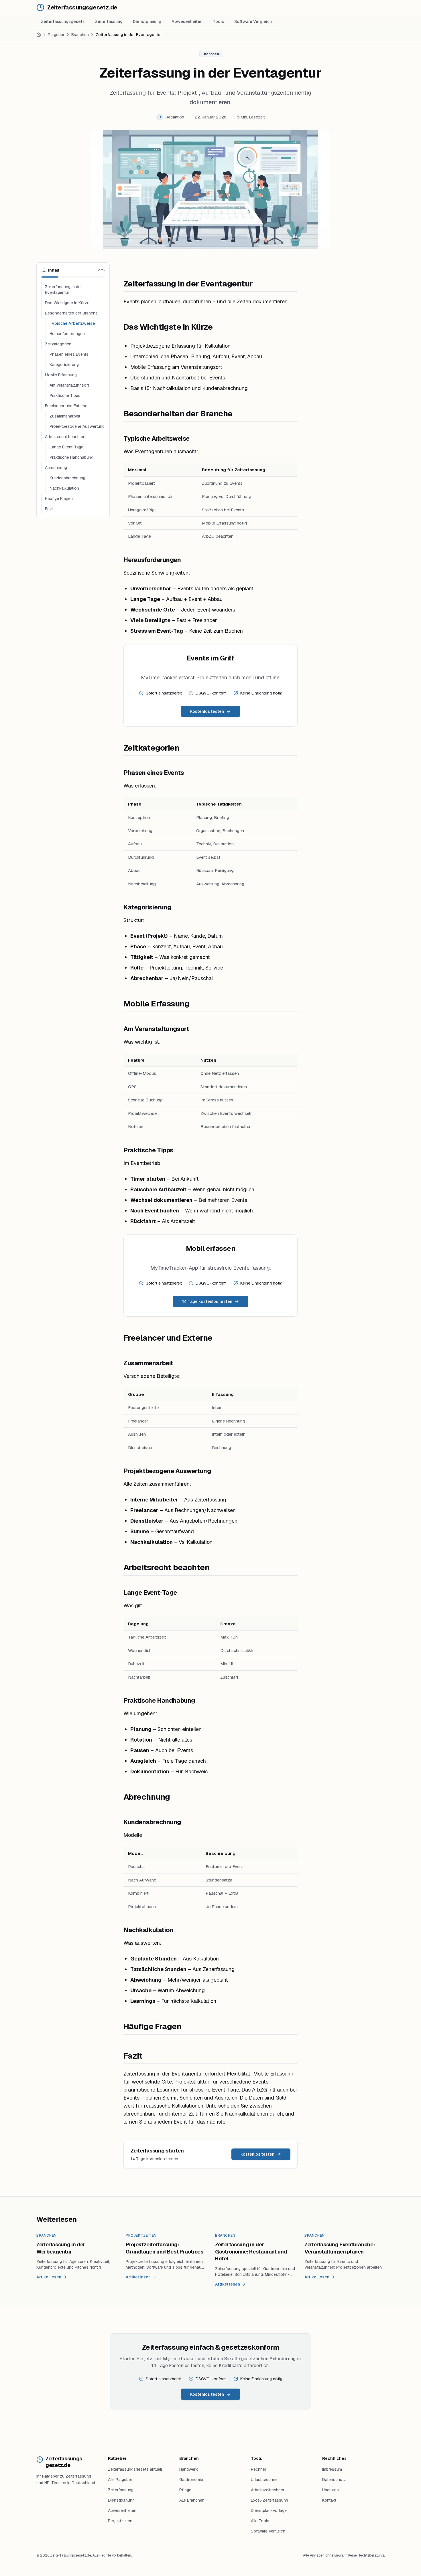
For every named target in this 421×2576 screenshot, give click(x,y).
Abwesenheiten (187, 21)
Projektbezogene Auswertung (77, 426)
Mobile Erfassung (61, 375)
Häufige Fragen (59, 498)
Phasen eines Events (69, 354)
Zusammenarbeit (65, 416)
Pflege (185, 2490)
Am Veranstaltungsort (69, 385)
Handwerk (189, 2469)
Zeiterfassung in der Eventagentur (63, 290)
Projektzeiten (120, 2521)
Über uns (330, 2490)
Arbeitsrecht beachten (65, 437)
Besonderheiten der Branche (71, 313)
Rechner (259, 2469)
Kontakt (329, 2500)
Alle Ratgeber (120, 2480)
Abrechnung (56, 468)
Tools (218, 21)
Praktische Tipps (65, 395)
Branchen (80, 35)
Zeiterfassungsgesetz (63, 21)
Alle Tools (260, 2521)
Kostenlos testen (207, 711)
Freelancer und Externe (66, 406)
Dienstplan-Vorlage (269, 2510)
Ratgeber (56, 35)
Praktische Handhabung (71, 457)
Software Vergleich (253, 21)
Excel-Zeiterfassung (269, 2500)
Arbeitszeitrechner (268, 2490)
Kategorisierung (64, 365)
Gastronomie (191, 2480)
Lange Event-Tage (66, 447)
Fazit (49, 509)
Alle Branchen (192, 2500)
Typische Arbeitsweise (72, 323)
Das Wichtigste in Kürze (67, 303)
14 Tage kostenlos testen (207, 1301)
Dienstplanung (147, 21)
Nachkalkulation (64, 488)
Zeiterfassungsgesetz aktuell (135, 2469)
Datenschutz (334, 2480)
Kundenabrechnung (67, 478)
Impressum (332, 2469)
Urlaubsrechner (265, 2480)
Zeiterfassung (109, 21)
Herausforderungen (67, 334)
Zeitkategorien (58, 344)
